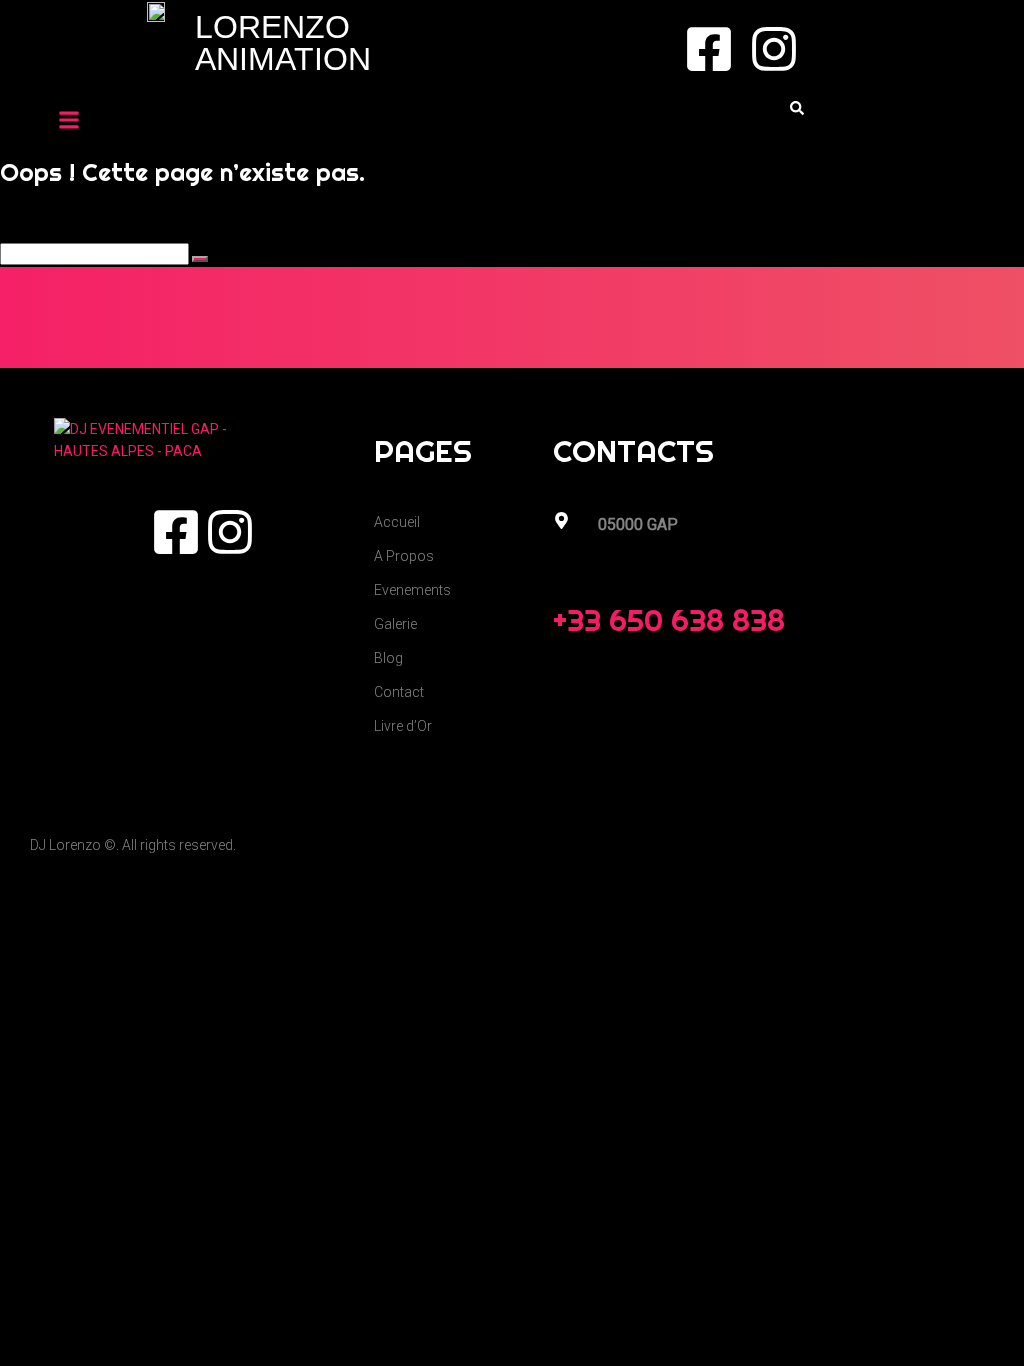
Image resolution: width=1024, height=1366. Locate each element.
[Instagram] (774, 49)
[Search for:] (96, 254)
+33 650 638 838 (669, 620)
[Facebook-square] (709, 49)
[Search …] (797, 109)
